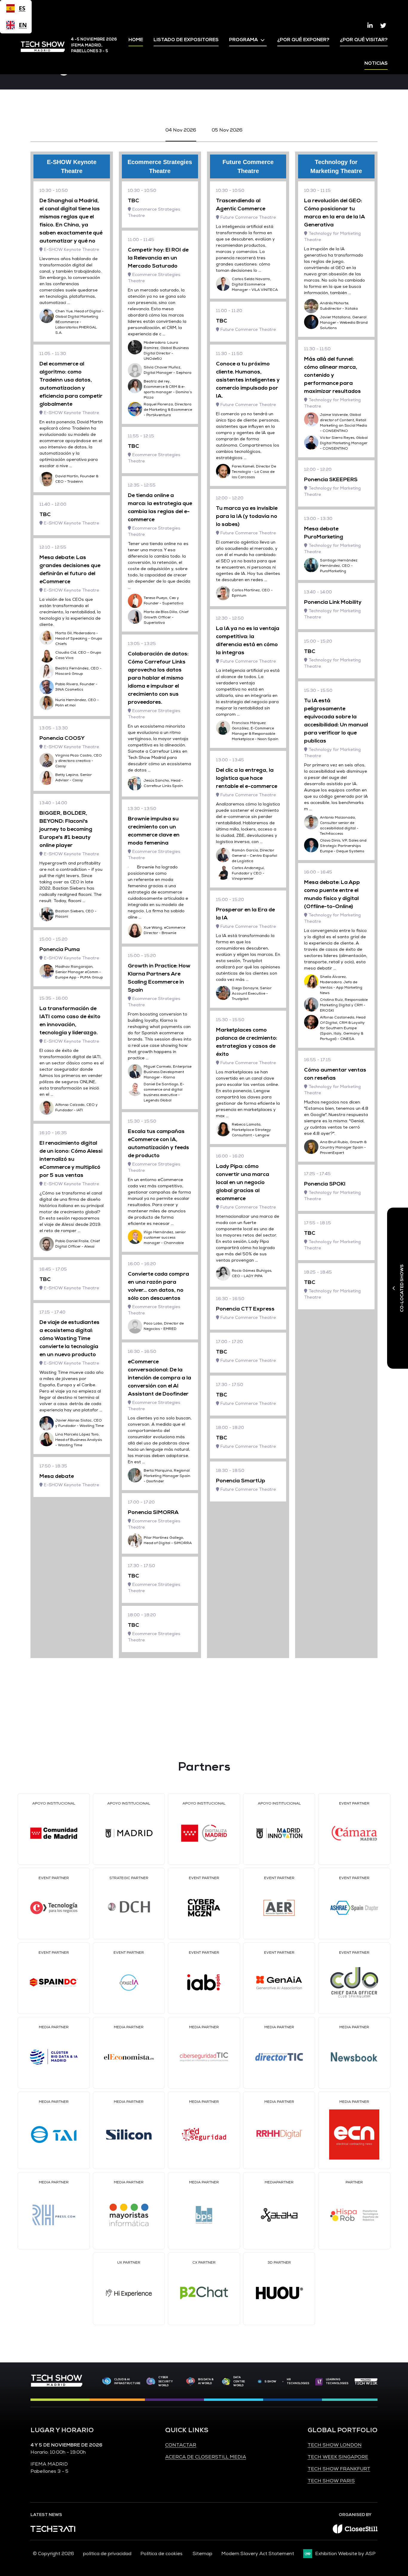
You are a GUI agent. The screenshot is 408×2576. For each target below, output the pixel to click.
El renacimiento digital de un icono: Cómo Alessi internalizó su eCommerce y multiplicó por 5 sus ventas (71, 1159)
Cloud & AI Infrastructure (127, 2381)
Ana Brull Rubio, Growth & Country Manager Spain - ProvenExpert (343, 1147)
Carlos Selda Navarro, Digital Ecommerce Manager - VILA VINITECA (255, 284)
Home (136, 40)
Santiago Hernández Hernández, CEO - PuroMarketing (339, 566)
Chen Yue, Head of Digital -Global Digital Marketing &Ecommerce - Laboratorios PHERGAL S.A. (79, 322)
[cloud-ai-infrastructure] (107, 2381)
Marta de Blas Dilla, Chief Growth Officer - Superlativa (166, 617)
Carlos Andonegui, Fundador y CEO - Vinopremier (248, 873)
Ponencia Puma (60, 949)
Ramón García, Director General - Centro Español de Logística (254, 856)
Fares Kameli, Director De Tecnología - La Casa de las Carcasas (254, 472)
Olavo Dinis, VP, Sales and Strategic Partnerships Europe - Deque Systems (343, 846)
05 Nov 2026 (227, 130)
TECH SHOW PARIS (331, 2481)
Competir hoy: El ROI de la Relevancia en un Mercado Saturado (158, 258)
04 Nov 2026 (181, 130)
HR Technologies (298, 2381)
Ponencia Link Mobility (333, 602)
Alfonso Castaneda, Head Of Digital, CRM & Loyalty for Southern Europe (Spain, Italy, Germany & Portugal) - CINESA (343, 1028)
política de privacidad (107, 2554)
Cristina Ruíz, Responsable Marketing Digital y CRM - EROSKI (344, 1005)
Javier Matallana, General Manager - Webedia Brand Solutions (344, 323)
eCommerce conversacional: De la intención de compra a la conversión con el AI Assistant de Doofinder (159, 1378)
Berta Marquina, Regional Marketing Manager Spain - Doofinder (167, 1476)
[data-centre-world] (226, 2382)
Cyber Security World (166, 2381)
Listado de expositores (186, 40)
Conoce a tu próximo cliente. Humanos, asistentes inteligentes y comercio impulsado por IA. (248, 380)
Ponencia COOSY (62, 738)
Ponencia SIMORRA (153, 1512)
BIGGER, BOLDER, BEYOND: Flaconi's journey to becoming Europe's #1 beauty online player (66, 829)
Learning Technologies (337, 2381)
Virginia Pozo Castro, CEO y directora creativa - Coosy (79, 761)
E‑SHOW (270, 2381)
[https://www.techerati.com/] (53, 2530)
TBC (45, 514)
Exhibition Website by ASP (345, 2554)
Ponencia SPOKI (325, 1184)
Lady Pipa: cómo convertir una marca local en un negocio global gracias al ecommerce (243, 1182)
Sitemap (203, 2554)
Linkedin (370, 26)
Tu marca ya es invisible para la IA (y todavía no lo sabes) (247, 516)
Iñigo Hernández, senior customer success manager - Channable (165, 1238)
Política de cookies (162, 2554)
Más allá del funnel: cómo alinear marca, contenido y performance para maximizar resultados (332, 375)
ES (22, 8)
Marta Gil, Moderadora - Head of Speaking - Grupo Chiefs (79, 639)
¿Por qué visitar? (364, 40)
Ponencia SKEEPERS (331, 479)
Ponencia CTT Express (245, 1309)
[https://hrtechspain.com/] (283, 2382)
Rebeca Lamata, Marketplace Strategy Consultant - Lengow (251, 1130)
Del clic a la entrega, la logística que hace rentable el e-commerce (247, 778)
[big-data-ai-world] (191, 2381)
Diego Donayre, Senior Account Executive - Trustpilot (252, 994)
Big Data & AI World (206, 2381)
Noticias (376, 63)
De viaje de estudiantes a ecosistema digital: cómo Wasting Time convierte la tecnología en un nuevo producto (69, 1338)
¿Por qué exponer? (303, 40)
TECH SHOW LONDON (335, 2445)
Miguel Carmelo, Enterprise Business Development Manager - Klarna (168, 1072)
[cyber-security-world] (151, 2382)
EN (22, 25)
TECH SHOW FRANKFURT (339, 2469)
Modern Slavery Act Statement (258, 2554)
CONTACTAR (181, 2445)
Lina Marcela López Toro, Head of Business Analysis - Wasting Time (79, 1440)
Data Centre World (239, 2381)
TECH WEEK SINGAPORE (338, 2457)
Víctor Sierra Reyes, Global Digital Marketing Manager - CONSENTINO (344, 443)
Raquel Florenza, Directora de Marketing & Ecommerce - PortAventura (168, 410)
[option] (16, 25)
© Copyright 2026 (53, 2554)
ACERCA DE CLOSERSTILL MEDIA (206, 2457)
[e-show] (260, 2382)
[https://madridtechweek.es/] (366, 2381)
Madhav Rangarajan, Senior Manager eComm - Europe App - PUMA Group (79, 972)
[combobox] (16, 8)
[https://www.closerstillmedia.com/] (355, 2532)
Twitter (383, 26)
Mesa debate (57, 1476)
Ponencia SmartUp (241, 1481)
